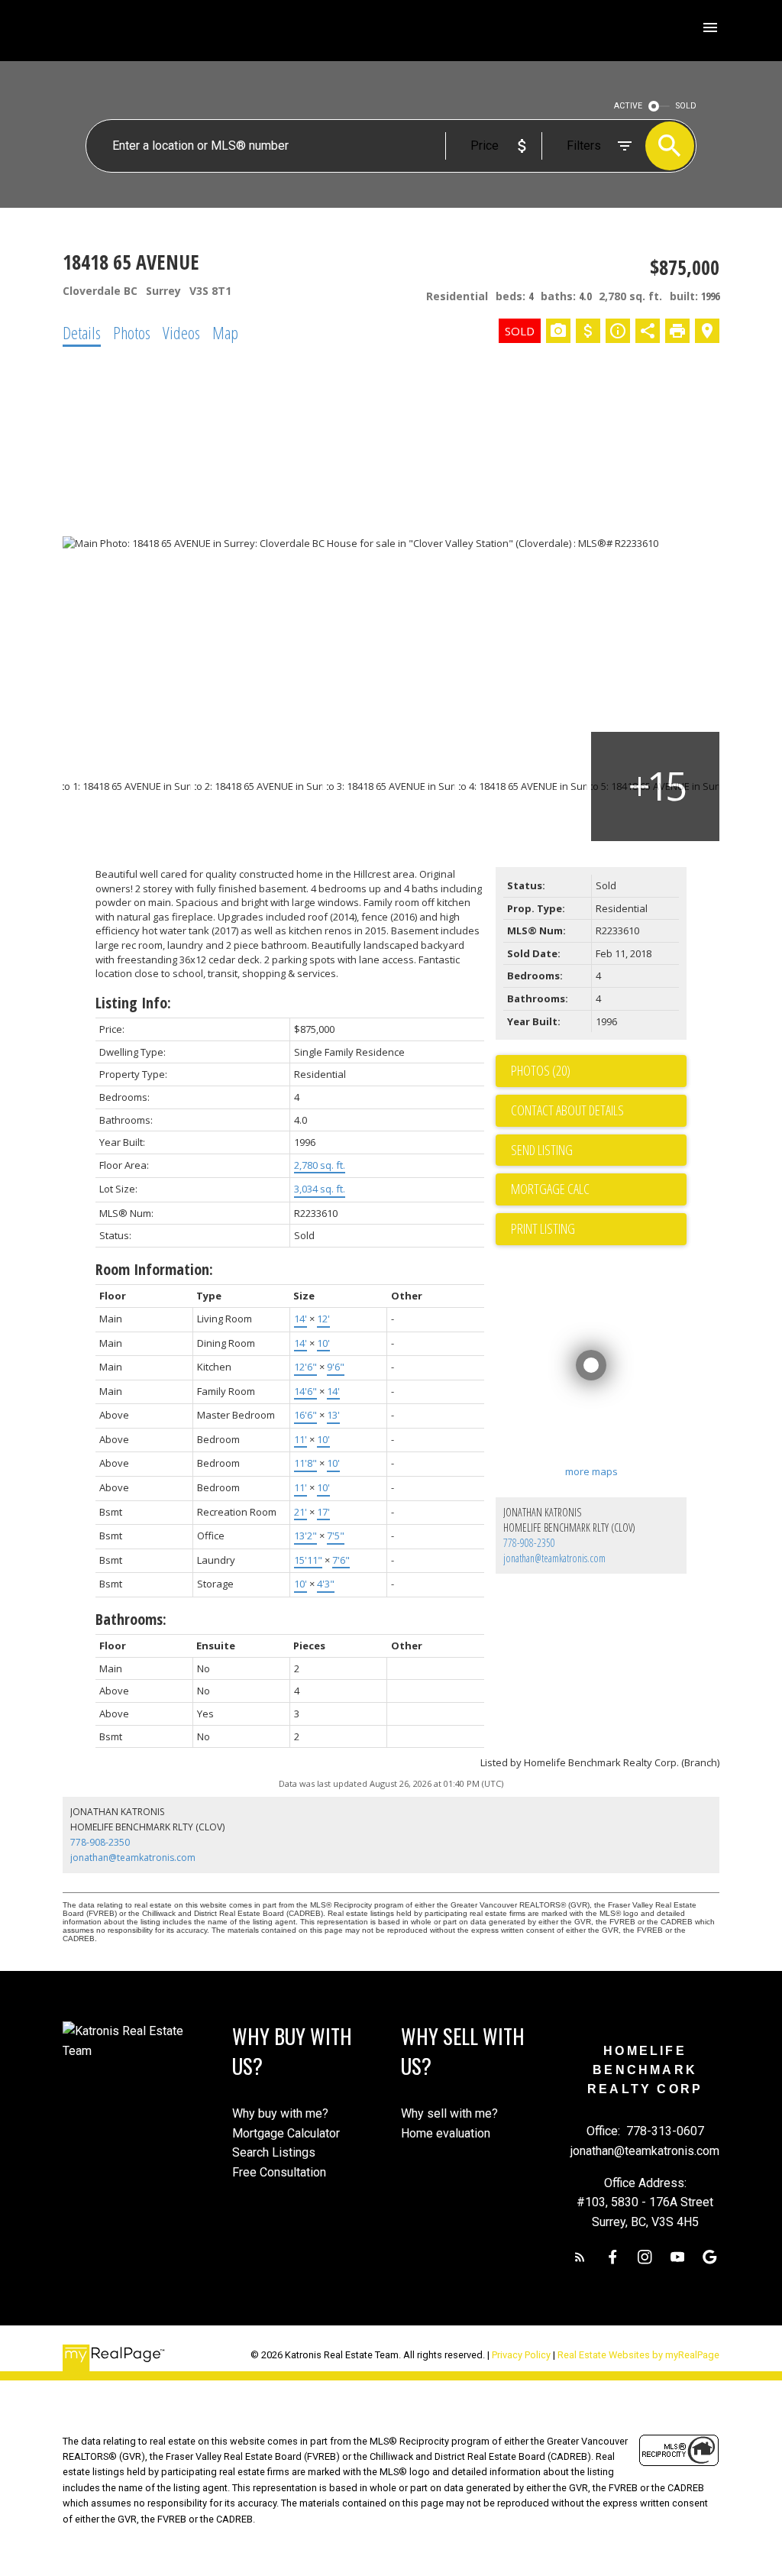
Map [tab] (225, 332)
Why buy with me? (280, 2113)
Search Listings (274, 2152)
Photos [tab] (132, 332)
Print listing (543, 1228)
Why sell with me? (449, 2113)
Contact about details (567, 1110)
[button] (580, 2257)
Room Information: (154, 1269)
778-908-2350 (529, 1543)
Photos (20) (541, 1070)
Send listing (542, 1150)
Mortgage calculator (599, 1189)
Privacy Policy (521, 2355)
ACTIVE (628, 106)
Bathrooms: (131, 1619)
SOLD (686, 106)
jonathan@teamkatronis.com (554, 1558)
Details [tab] (82, 332)
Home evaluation (446, 2133)
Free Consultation (279, 2172)
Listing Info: (133, 1003)
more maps (591, 1471)
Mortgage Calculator (286, 2133)
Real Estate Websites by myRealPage (638, 2355)
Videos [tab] (181, 332)
